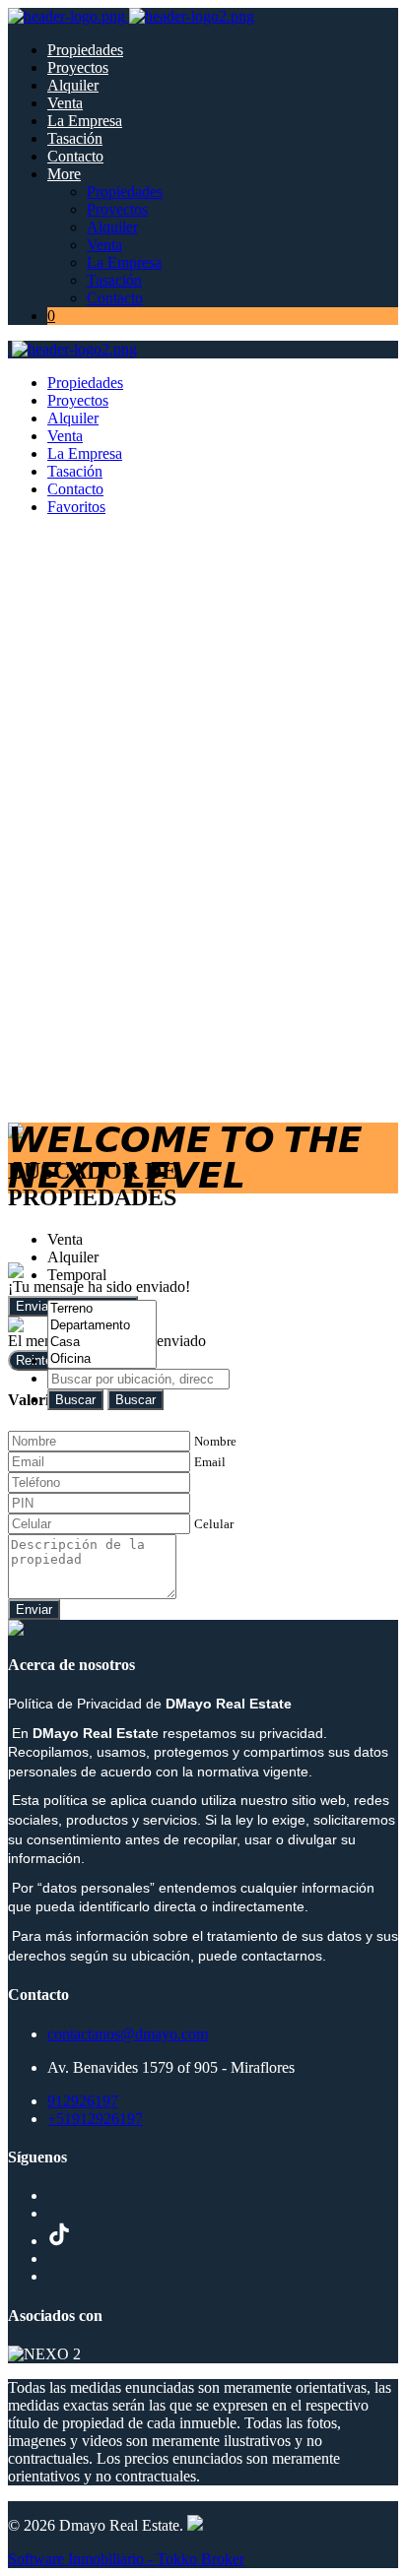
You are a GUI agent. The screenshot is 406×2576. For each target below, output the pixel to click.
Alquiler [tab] (73, 1257)
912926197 (83, 2101)
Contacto (75, 156)
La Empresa (85, 121)
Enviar (34, 1610)
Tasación (75, 138)
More (64, 174)
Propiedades (85, 50)
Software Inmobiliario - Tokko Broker (126, 2559)
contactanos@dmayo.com (128, 2034)
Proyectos (78, 67)
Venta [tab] (65, 1239)
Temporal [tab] (77, 1275)
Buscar (75, 1400)
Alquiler (73, 85)
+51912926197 (95, 2119)
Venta (65, 103)
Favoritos (76, 507)
